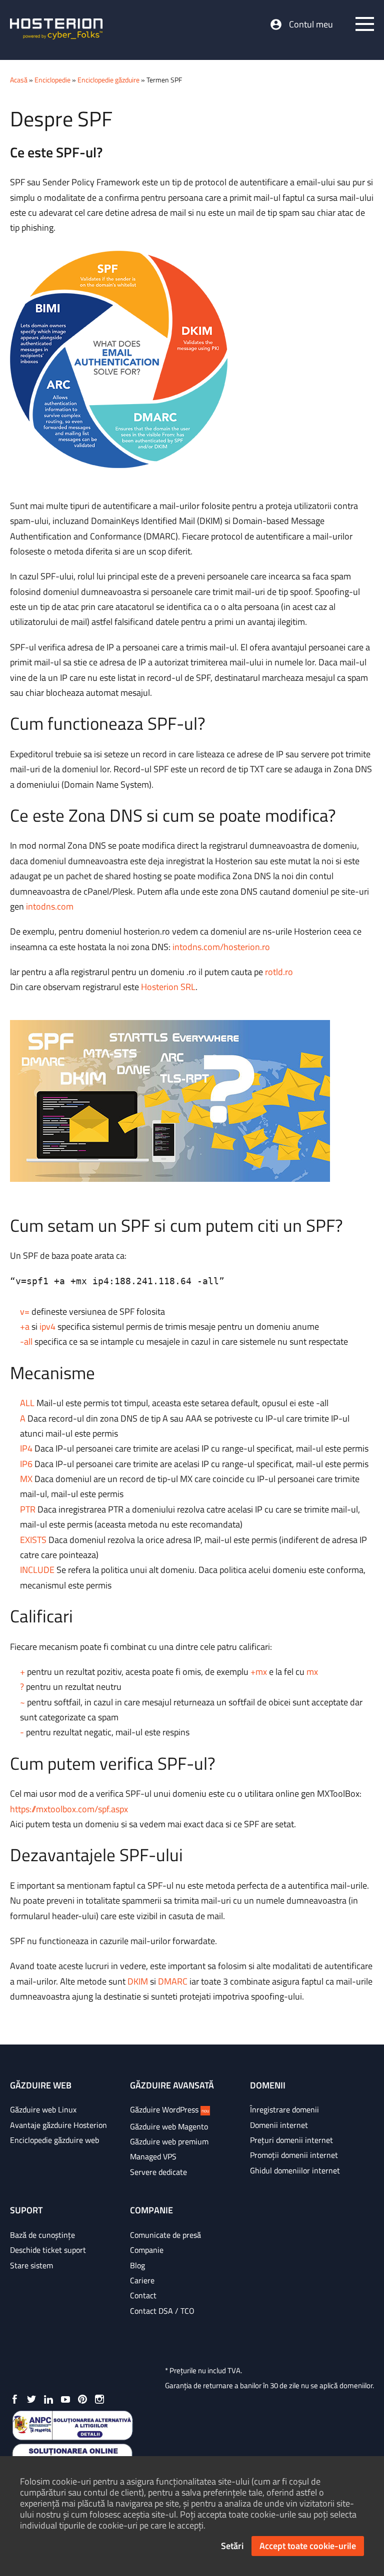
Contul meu (311, 24)
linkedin (48, 2399)
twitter (31, 2399)
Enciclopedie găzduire (108, 80)
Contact (143, 2295)
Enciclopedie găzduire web (54, 2140)
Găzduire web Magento (169, 2126)
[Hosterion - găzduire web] (56, 30)
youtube (65, 2399)
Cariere (142, 2280)
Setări (232, 2546)
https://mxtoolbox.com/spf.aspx (69, 1809)
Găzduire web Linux (43, 2109)
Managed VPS (153, 2156)
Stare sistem (31, 2265)
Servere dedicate (158, 2172)
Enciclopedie (52, 80)
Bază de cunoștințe (42, 2235)
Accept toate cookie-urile (308, 2546)
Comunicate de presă (165, 2235)
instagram (99, 2399)
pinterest (82, 2399)
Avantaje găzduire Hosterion (58, 2125)
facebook (14, 2399)
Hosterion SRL (168, 987)
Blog (137, 2265)
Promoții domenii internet (294, 2155)
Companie (147, 2250)
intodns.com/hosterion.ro (221, 947)
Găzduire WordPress (169, 2109)
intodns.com (50, 906)
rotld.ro (279, 972)
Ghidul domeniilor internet (295, 2170)
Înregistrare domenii (284, 2109)
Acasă (19, 80)
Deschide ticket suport (48, 2250)
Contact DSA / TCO (162, 2311)
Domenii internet (279, 2125)
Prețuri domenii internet (291, 2140)
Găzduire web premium (169, 2141)
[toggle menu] (365, 24)
